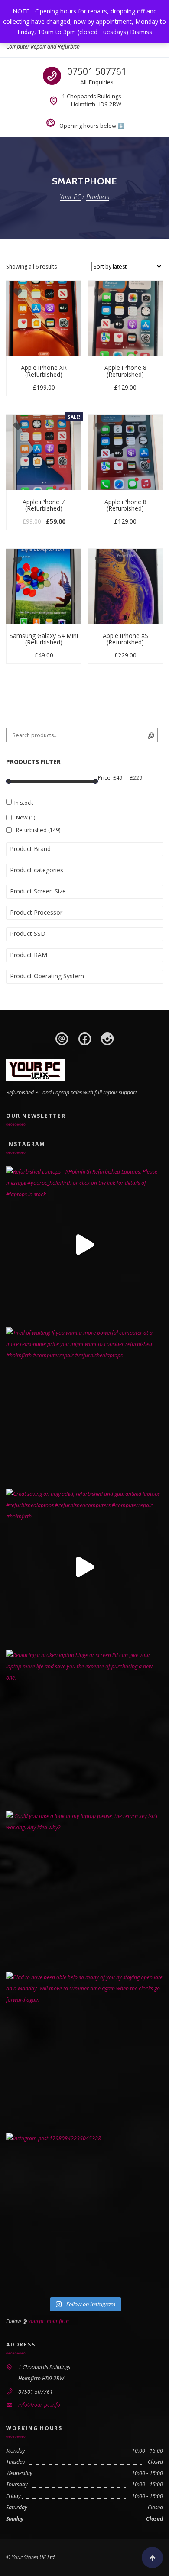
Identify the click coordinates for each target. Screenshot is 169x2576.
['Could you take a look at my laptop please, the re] (84, 1889)
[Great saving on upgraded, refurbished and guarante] (84, 1567)
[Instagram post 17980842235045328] (84, 2211)
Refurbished (38, 830)
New (26, 817)
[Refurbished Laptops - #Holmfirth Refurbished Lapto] (84, 1245)
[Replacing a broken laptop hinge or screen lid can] (84, 1728)
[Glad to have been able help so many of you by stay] (84, 2050)
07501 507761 (97, 71)
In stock (24, 803)
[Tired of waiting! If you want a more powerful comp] (84, 1406)
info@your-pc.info (39, 2405)
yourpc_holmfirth (49, 2321)
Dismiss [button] (141, 32)
